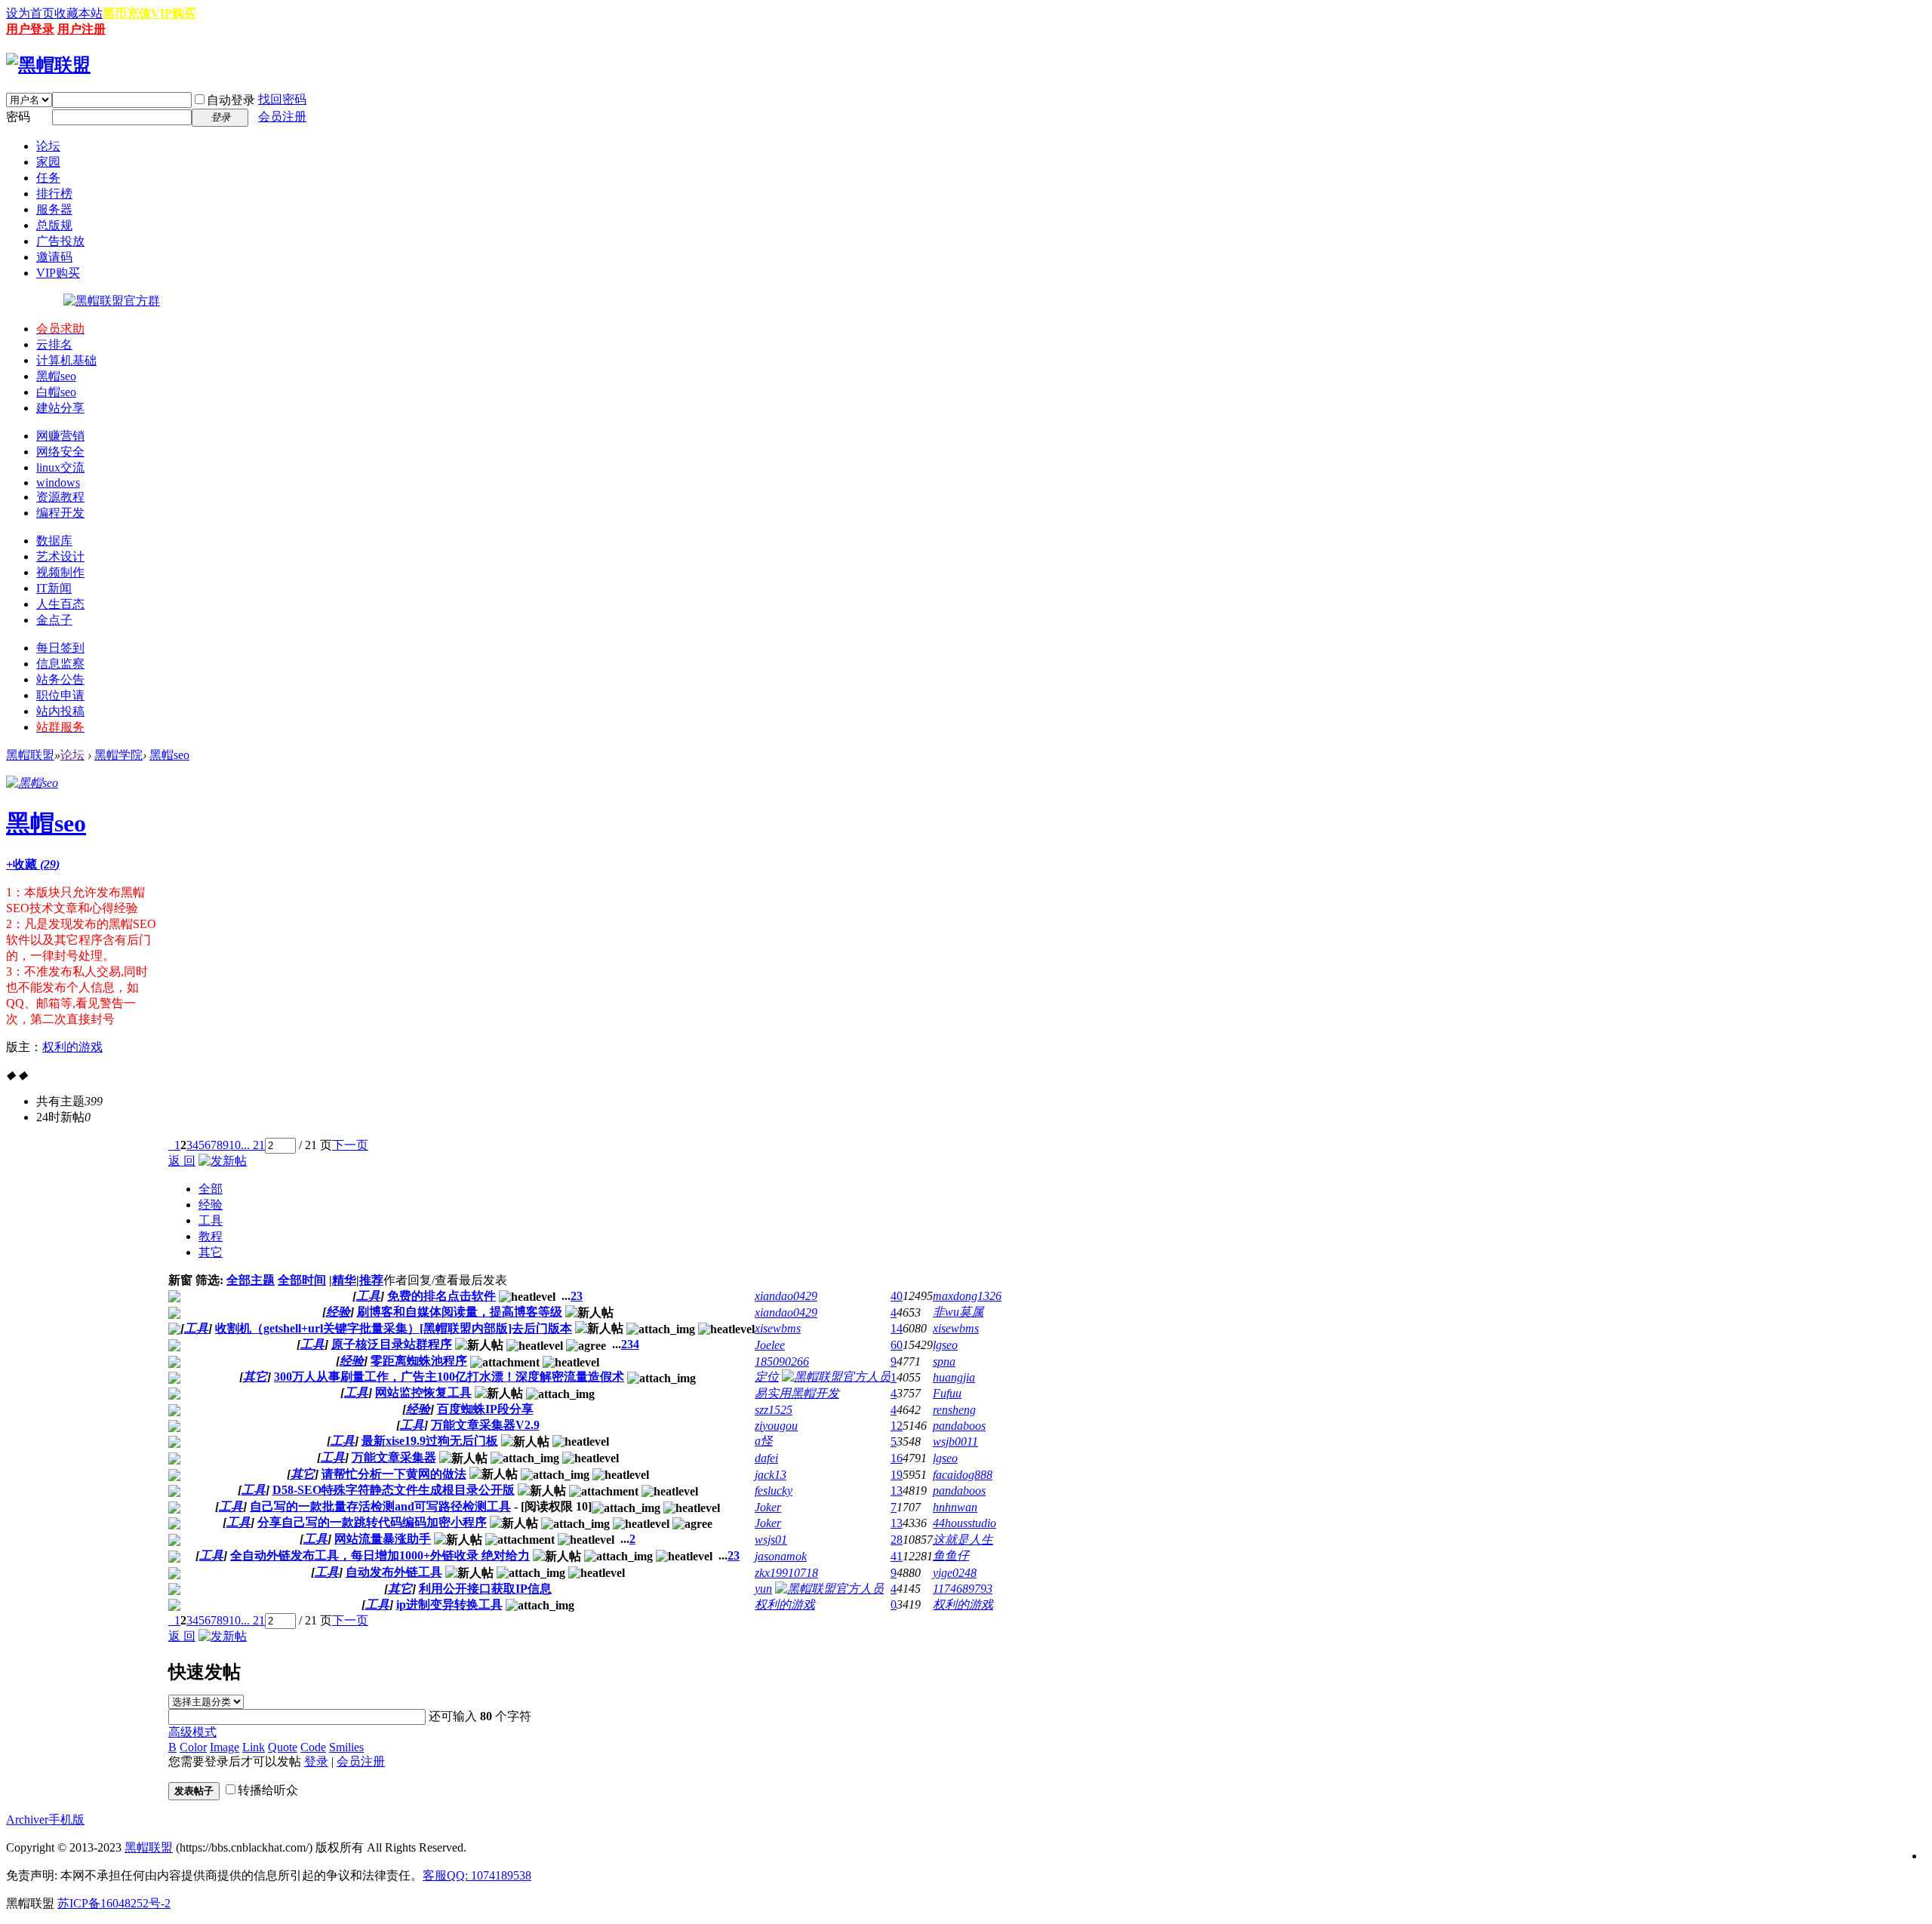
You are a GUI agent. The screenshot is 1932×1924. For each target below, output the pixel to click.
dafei (766, 1458)
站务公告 (60, 679)
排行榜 (54, 194)
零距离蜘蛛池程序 (419, 1361)
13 (897, 1491)
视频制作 (60, 572)
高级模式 (192, 1732)
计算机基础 (66, 360)
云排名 (54, 344)
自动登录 (231, 100)
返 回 (182, 1161)
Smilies (346, 1747)
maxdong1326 (967, 1296)
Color (193, 1747)
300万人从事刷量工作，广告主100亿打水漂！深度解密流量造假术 (449, 1377)
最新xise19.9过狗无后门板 (430, 1441)
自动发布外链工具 (394, 1572)
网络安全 (60, 452)
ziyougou (776, 1426)
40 (897, 1296)
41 (897, 1556)
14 (897, 1328)
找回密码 (282, 99)
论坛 (48, 146)
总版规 (54, 225)
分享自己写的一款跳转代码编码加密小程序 (372, 1522)
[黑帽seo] (32, 783)
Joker (768, 1507)
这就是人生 (963, 1540)
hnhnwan (955, 1507)
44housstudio (964, 1523)
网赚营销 (60, 436)
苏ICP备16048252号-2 (114, 1903)
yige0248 (955, 1573)
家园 (48, 162)
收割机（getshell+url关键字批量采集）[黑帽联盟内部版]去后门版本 (394, 1328)
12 (897, 1426)
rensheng (954, 1410)
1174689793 (963, 1589)
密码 (18, 117)
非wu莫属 (958, 1312)
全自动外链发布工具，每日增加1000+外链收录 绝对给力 (380, 1555)
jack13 (771, 1475)
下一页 (350, 1145)
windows (58, 483)
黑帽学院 (118, 755)
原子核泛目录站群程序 (392, 1344)
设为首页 (30, 13)
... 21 (253, 1145)
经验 (211, 1205)
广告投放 (60, 241)
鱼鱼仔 (951, 1555)
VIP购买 (174, 13)
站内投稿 (60, 711)
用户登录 (30, 29)
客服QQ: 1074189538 (477, 1875)
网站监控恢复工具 (423, 1392)
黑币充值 (127, 13)
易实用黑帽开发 (797, 1393)
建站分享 (60, 408)
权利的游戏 (72, 1047)
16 (897, 1458)
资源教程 (60, 497)
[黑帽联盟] (48, 65)
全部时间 (302, 1280)
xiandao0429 (786, 1296)
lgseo (945, 1345)
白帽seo (56, 392)
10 (235, 1145)
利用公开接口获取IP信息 (485, 1589)
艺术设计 (60, 556)
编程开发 (60, 513)
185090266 (782, 1362)
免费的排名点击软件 (441, 1296)
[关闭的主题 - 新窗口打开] (174, 1428)
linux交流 (60, 467)
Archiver (27, 1820)
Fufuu (947, 1393)
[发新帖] (223, 1161)
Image (225, 1747)
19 (897, 1475)
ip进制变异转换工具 (449, 1604)
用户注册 (82, 29)
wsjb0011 (955, 1441)
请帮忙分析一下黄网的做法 (394, 1474)
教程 (211, 1236)
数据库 (54, 541)
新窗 (180, 1280)
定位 (767, 1377)
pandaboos (959, 1426)
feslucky (774, 1491)
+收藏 (33, 864)
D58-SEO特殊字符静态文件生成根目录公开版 (394, 1490)
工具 (211, 1220)
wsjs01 (771, 1540)
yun (763, 1589)
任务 (48, 178)
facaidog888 (963, 1475)
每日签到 (60, 648)
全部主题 (251, 1280)
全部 (211, 1189)
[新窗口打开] (174, 1298)
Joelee (770, 1345)
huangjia (954, 1377)
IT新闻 (54, 588)
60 (897, 1345)
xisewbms (778, 1328)
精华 (344, 1280)
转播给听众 (268, 1790)
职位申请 (60, 695)
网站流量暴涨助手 (383, 1539)
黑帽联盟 (30, 755)
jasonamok (781, 1556)
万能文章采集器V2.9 (485, 1425)
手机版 (66, 1820)
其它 (211, 1252)
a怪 (764, 1441)
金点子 (54, 620)
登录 (316, 1761)
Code (313, 1747)
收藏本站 (78, 13)
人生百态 (60, 604)
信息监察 (60, 664)
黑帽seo (56, 376)
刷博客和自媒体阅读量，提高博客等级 (460, 1312)
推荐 (371, 1280)
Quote (283, 1747)
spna (944, 1362)
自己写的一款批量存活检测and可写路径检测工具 (380, 1506)
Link (254, 1747)
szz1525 (774, 1410)
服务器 (54, 209)
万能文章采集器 (394, 1457)
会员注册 (282, 117)
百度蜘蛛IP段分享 (485, 1409)
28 (897, 1540)
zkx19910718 (786, 1573)
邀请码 (54, 257)
